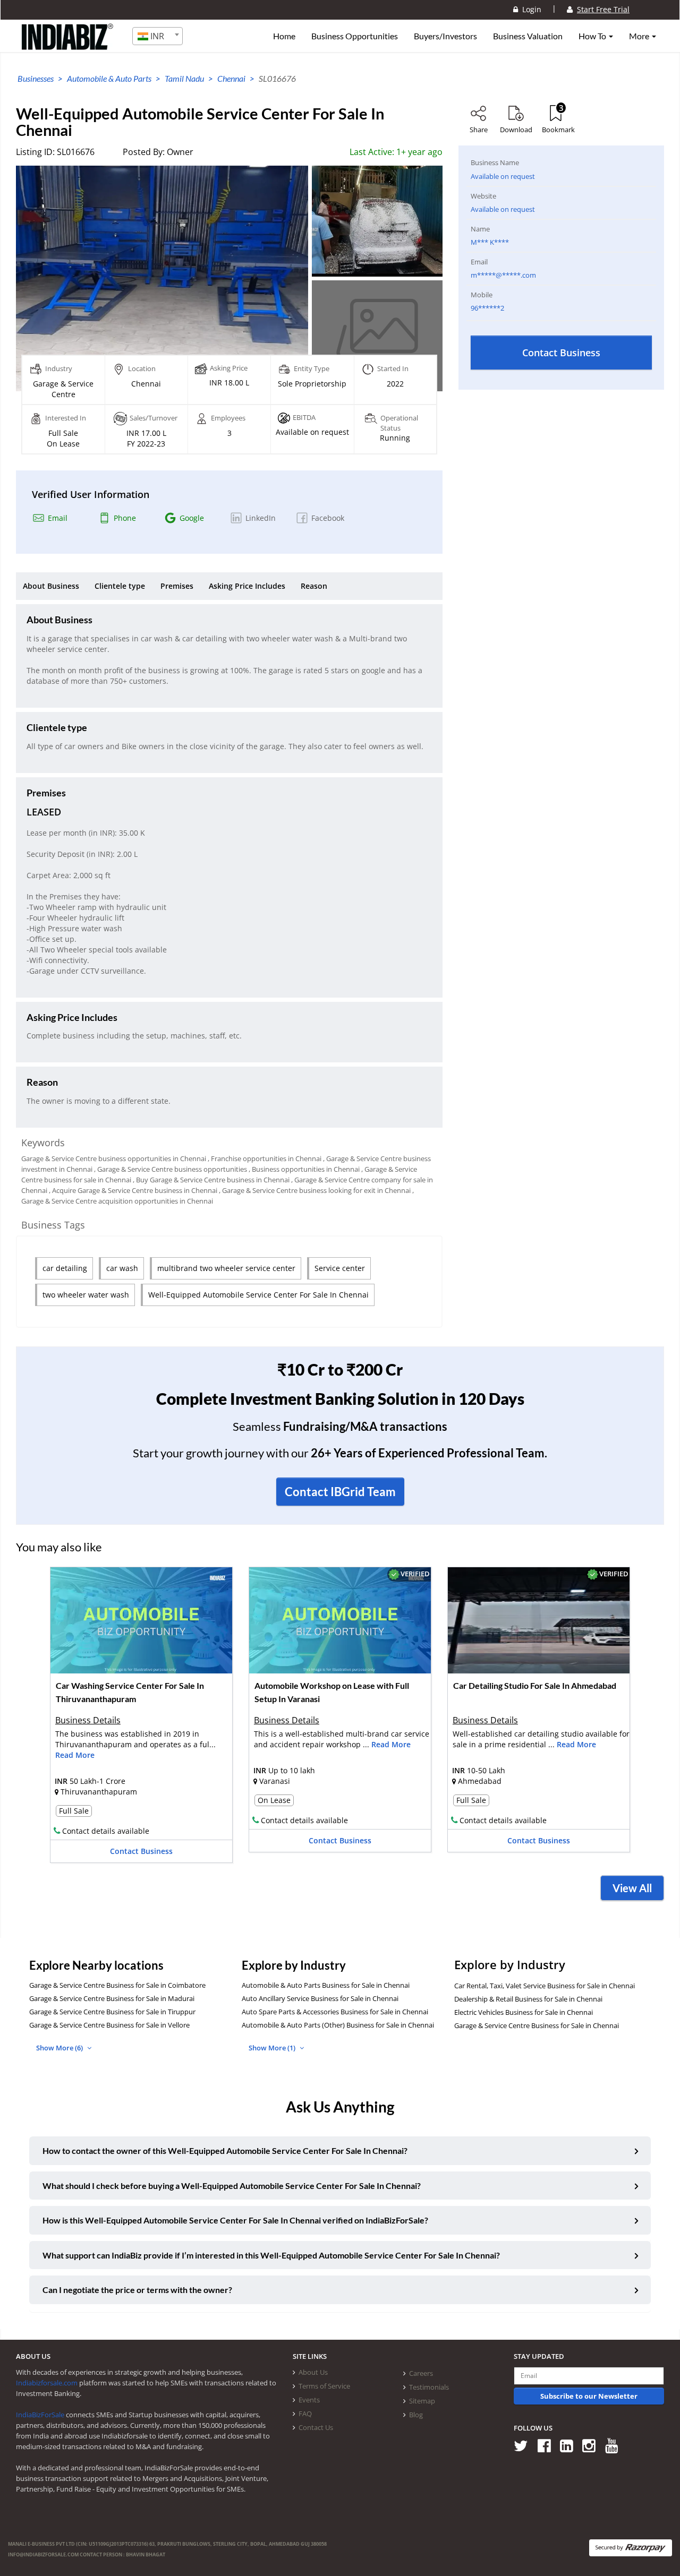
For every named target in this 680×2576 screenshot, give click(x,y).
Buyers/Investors (445, 36)
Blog (416, 2415)
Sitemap (422, 2401)
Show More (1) (273, 2048)
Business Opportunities (355, 36)
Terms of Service (324, 2386)
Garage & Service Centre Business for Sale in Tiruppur (112, 2012)
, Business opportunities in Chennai (304, 1169)
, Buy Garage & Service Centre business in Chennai (211, 1180)
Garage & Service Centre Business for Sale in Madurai (112, 1998)
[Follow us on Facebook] (548, 2445)
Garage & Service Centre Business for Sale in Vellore (109, 2025)
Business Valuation (528, 36)
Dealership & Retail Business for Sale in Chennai (528, 1999)
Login (530, 9)
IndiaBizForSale (40, 2415)
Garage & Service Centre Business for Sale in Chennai (537, 2025)
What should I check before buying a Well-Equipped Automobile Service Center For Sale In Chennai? (232, 2186)
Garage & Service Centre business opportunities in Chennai (114, 1158)
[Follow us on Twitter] (525, 2445)
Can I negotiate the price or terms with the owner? (137, 2290)
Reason (314, 586)
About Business (51, 586)
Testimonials (429, 2387)
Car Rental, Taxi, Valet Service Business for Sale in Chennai (545, 1986)
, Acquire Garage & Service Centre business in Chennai (133, 1190)
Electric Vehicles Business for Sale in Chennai (524, 2012)
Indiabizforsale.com (47, 2383)
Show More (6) (60, 2048)
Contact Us (316, 2427)
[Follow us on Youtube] (615, 2445)
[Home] (68, 45)
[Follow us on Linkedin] (570, 2445)
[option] (141, 1718)
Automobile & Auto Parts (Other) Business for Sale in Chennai (338, 2025)
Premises (177, 586)
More (640, 36)
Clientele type (120, 586)
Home (284, 36)
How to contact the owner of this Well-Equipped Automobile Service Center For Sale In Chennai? (225, 2150)
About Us (313, 2372)
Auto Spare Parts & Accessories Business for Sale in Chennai (335, 2012)
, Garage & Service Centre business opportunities (171, 1169)
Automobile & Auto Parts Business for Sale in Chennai (326, 1985)
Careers (421, 2373)
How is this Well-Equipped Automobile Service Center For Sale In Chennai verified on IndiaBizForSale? (235, 2220)
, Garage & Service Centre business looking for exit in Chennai (315, 1190)
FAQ (305, 2414)
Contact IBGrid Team (340, 1492)
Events (309, 2400)
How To (593, 36)
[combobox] (158, 36)
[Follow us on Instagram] (593, 2445)
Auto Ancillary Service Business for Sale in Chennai (320, 1998)
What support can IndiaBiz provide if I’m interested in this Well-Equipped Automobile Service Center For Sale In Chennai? (271, 2255)
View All (632, 1888)
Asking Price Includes (247, 586)
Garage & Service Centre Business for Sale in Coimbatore (117, 1985)
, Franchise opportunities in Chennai (265, 1158)
